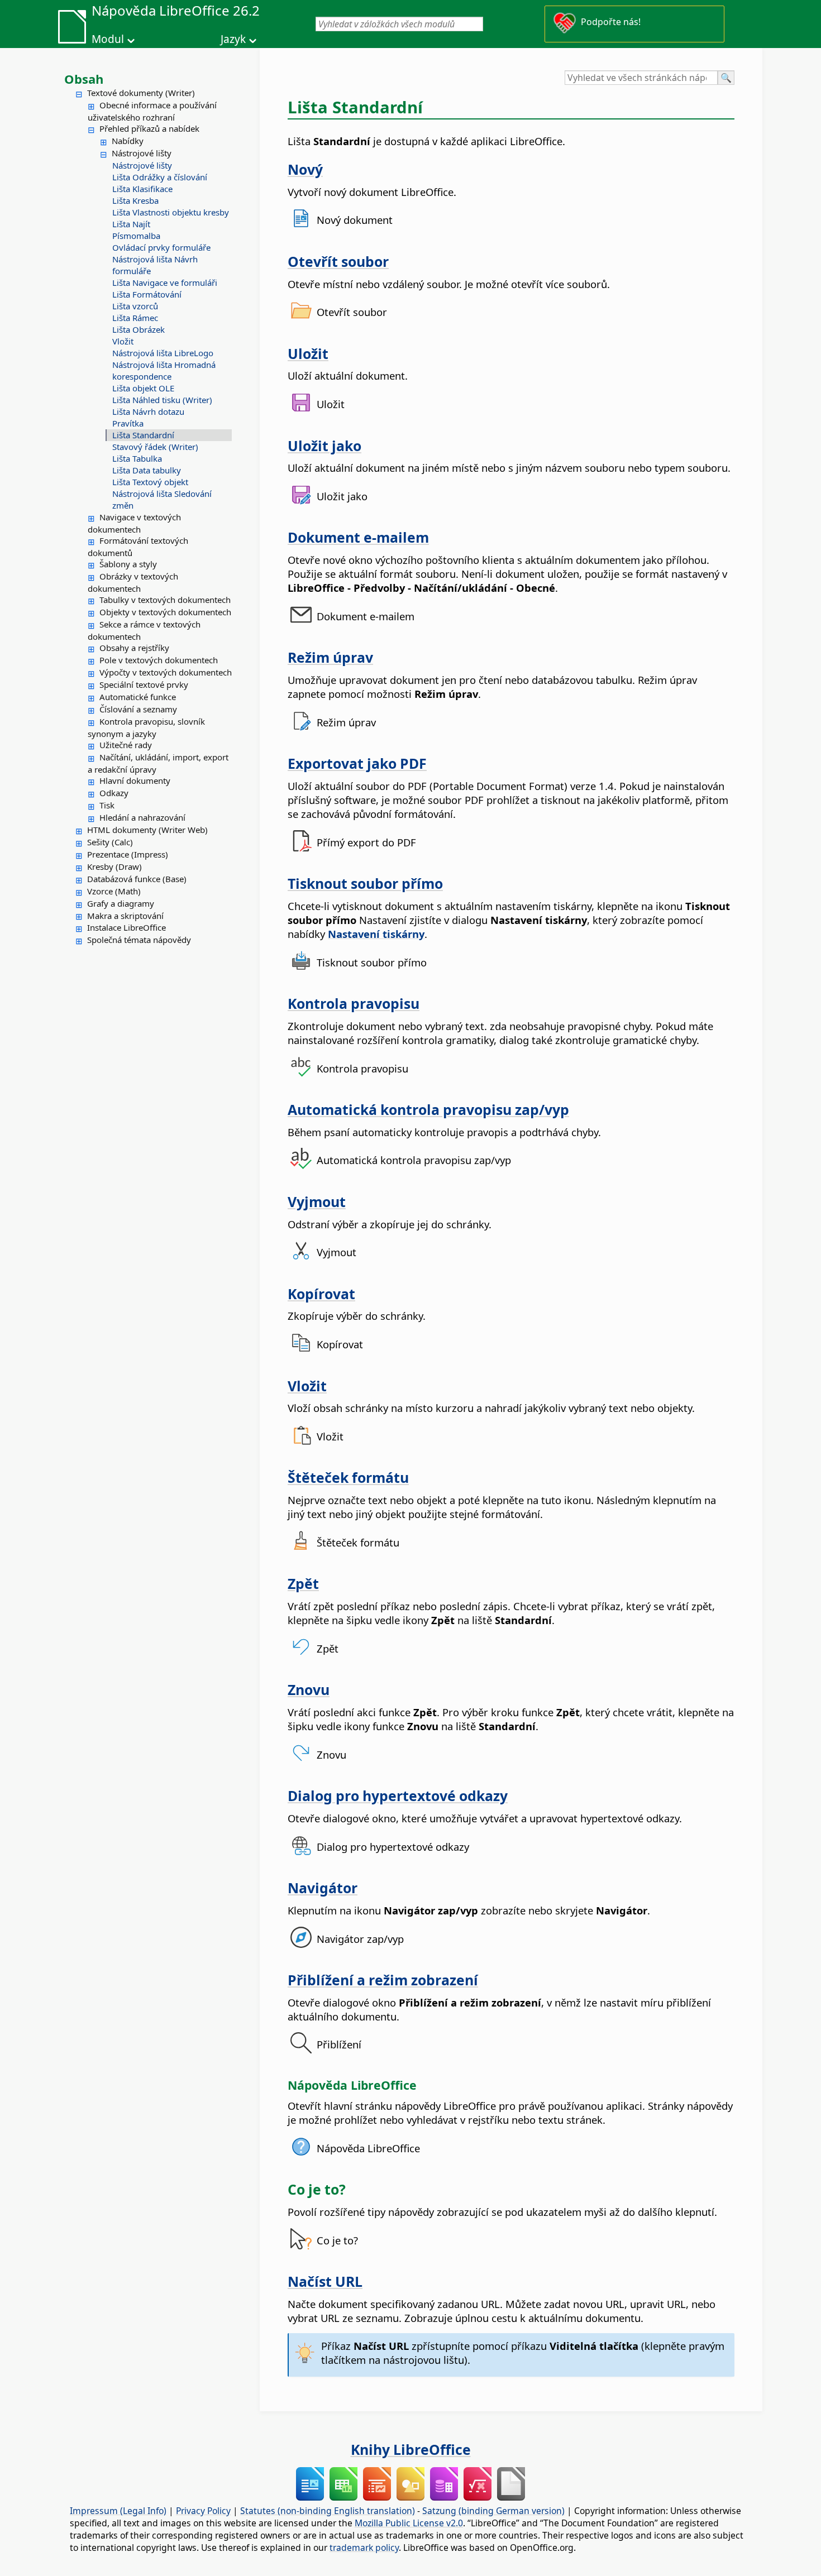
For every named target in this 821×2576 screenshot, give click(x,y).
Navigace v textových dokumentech (134, 523)
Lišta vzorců (135, 306)
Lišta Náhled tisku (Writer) (162, 400)
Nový (305, 169)
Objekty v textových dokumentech (165, 612)
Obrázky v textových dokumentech (133, 582)
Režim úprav (330, 657)
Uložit (308, 353)
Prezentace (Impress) (128, 854)
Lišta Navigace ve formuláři (165, 283)
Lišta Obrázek (139, 329)
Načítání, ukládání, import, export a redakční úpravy (158, 763)
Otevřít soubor (338, 261)
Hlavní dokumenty (135, 781)
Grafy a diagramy (121, 903)
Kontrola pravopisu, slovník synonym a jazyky (146, 727)
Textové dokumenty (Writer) (141, 93)
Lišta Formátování (147, 294)
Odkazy (114, 793)
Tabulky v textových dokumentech (165, 600)
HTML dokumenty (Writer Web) (147, 830)
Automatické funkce (138, 697)
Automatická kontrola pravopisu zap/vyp (428, 1109)
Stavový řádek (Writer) (155, 447)
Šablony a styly (128, 564)
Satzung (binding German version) (493, 2511)
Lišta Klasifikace (142, 189)
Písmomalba (136, 236)
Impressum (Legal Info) (118, 2511)
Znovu (309, 1689)
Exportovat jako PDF (357, 763)
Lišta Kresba (135, 200)
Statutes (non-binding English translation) (328, 2511)
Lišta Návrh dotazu (148, 411)
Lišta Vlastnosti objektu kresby (171, 212)
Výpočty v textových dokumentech (166, 672)
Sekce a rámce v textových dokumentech (144, 630)
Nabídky (128, 141)
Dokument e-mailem (358, 537)
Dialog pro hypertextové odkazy (398, 1795)
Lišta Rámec (135, 318)
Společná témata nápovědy (139, 940)
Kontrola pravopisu (354, 1003)
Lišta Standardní (143, 435)
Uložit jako (324, 446)
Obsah (84, 79)
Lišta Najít (131, 224)
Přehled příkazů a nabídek (149, 128)
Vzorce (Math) (114, 891)
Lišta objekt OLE (143, 388)
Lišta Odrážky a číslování (160, 177)
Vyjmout (317, 1201)
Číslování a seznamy (138, 709)
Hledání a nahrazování (142, 817)
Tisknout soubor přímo (365, 883)
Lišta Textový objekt (150, 482)
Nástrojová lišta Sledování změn (162, 499)
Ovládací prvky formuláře (161, 247)
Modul (108, 39)
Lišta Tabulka (137, 458)
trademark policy (364, 2548)
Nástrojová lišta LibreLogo (163, 353)
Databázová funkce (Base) (137, 879)
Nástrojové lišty (142, 153)
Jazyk (233, 39)
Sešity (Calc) (110, 842)
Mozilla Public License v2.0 (409, 2523)
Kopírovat (321, 1294)
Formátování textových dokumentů (138, 547)
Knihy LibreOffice (411, 2449)
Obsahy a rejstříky (134, 648)
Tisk (107, 805)
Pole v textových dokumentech (159, 660)
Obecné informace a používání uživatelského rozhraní (152, 111)
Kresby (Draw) (114, 866)
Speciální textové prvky (144, 684)
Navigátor (323, 1888)
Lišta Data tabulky (147, 470)
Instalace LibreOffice (127, 927)
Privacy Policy (203, 2511)
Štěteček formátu (348, 1477)
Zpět (303, 1583)
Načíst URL (325, 2281)
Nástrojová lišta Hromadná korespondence (164, 370)
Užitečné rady (126, 745)
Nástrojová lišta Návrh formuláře (155, 265)
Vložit (123, 341)
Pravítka (128, 423)
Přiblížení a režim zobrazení (383, 1980)
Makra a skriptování (125, 916)
